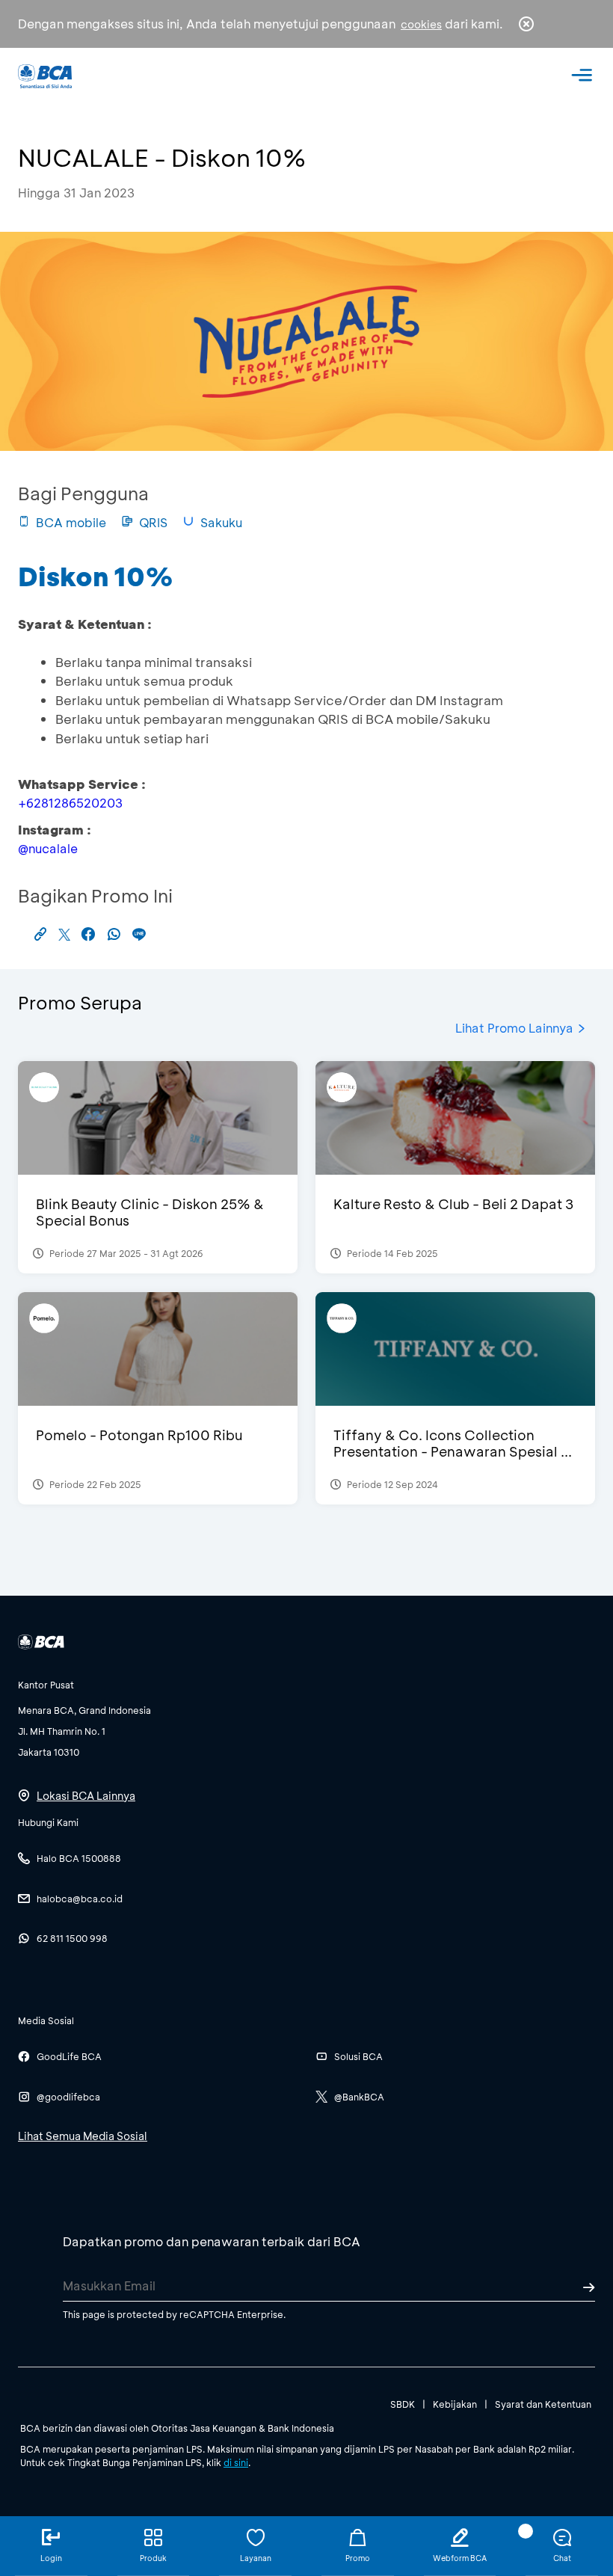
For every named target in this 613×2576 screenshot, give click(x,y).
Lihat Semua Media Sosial (83, 2136)
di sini (236, 2462)
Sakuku (221, 522)
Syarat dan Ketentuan (543, 2404)
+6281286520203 (70, 803)
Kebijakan (455, 2404)
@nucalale (48, 848)
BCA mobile (71, 522)
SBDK (403, 2404)
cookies (421, 24)
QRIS (153, 522)
